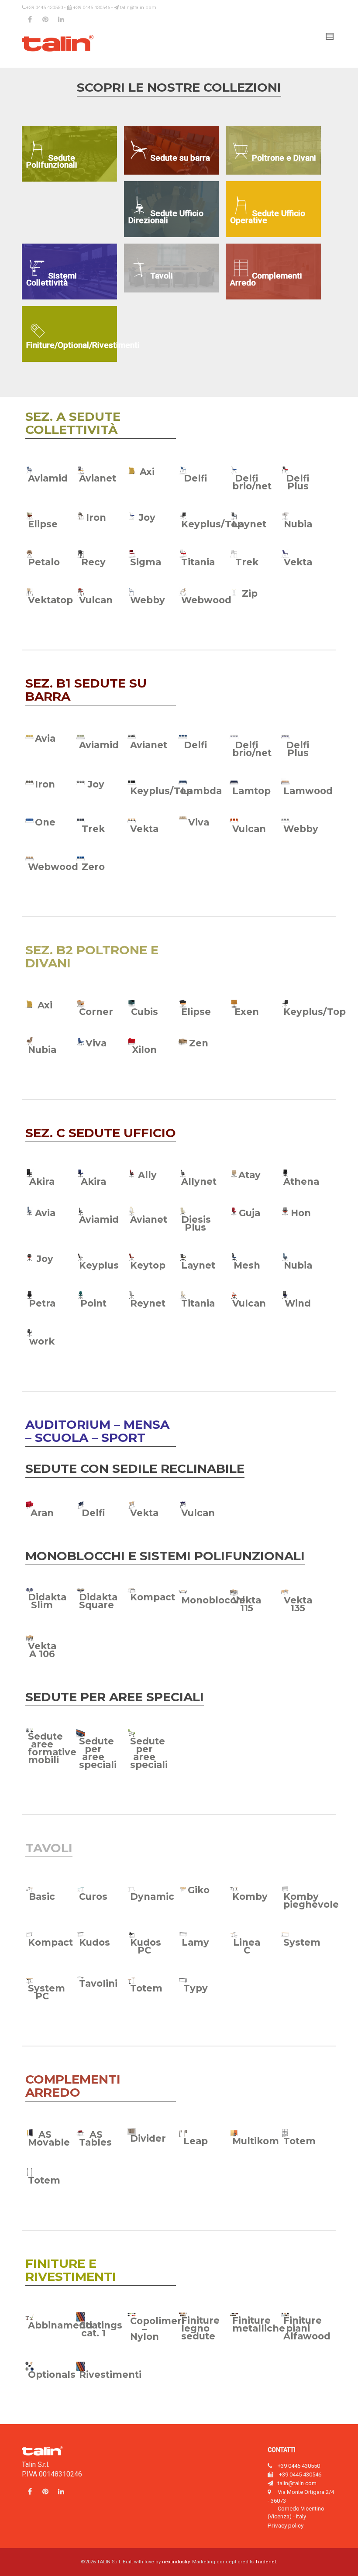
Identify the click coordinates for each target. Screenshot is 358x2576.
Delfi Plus (298, 482)
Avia (45, 738)
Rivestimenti (110, 2375)
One (45, 822)
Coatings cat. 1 (101, 2329)
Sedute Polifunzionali (52, 161)
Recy (93, 562)
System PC (46, 1992)
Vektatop (50, 600)
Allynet (199, 1181)
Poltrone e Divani (284, 158)
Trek (247, 562)
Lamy (195, 1942)
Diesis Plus (196, 1223)
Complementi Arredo (266, 279)
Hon (301, 1213)
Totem (146, 1988)
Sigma (146, 562)
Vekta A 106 (42, 1650)
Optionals (52, 2375)
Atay (250, 1175)
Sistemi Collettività (52, 279)
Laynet (249, 524)
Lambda (201, 791)
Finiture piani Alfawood (307, 2328)
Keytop (148, 1265)
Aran (42, 1513)
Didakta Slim (47, 1601)
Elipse (43, 524)
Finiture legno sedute (200, 2328)
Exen (247, 1012)
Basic (42, 1897)
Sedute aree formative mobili (52, 1748)
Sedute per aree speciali (98, 1753)
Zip (250, 593)
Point (93, 1303)
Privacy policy (286, 2525)
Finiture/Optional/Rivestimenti (72, 345)
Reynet (148, 1303)
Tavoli (162, 276)
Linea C (247, 1946)
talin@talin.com (138, 8)
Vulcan (96, 600)
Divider (148, 2138)
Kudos (95, 1942)
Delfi (196, 478)
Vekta (298, 562)
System (302, 1942)
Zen (199, 1043)
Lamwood (308, 791)
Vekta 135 (298, 1604)
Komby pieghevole (311, 1900)
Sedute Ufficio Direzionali (166, 217)
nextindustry (176, 2562)
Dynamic (152, 1897)
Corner (96, 1012)
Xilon (145, 1050)
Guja (250, 1213)
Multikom (256, 2141)
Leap (196, 2141)
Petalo (44, 562)
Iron (96, 518)
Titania (198, 562)
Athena (301, 1181)
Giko (199, 1890)
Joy (147, 518)
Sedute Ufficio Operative (268, 217)
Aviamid (48, 478)
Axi (147, 472)
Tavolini (98, 1983)
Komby (250, 1897)
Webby (148, 600)
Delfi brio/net (252, 482)
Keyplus (99, 1265)
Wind (298, 1303)
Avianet (98, 478)
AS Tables (95, 2138)
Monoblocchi (213, 1600)
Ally (147, 1175)
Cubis (145, 1012)
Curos (93, 1897)
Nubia (298, 524)
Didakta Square (98, 1601)
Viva (199, 822)
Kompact (153, 1597)
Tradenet (265, 2562)
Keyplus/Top (212, 524)
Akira (42, 1181)
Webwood (206, 600)
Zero (93, 867)
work (42, 1341)
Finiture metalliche (259, 2324)
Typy (196, 1988)
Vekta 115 (247, 1604)
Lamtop (251, 791)
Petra (42, 1303)
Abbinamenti (60, 2325)
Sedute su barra (180, 158)
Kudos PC (146, 1946)
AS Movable (49, 2138)
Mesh (247, 1265)
